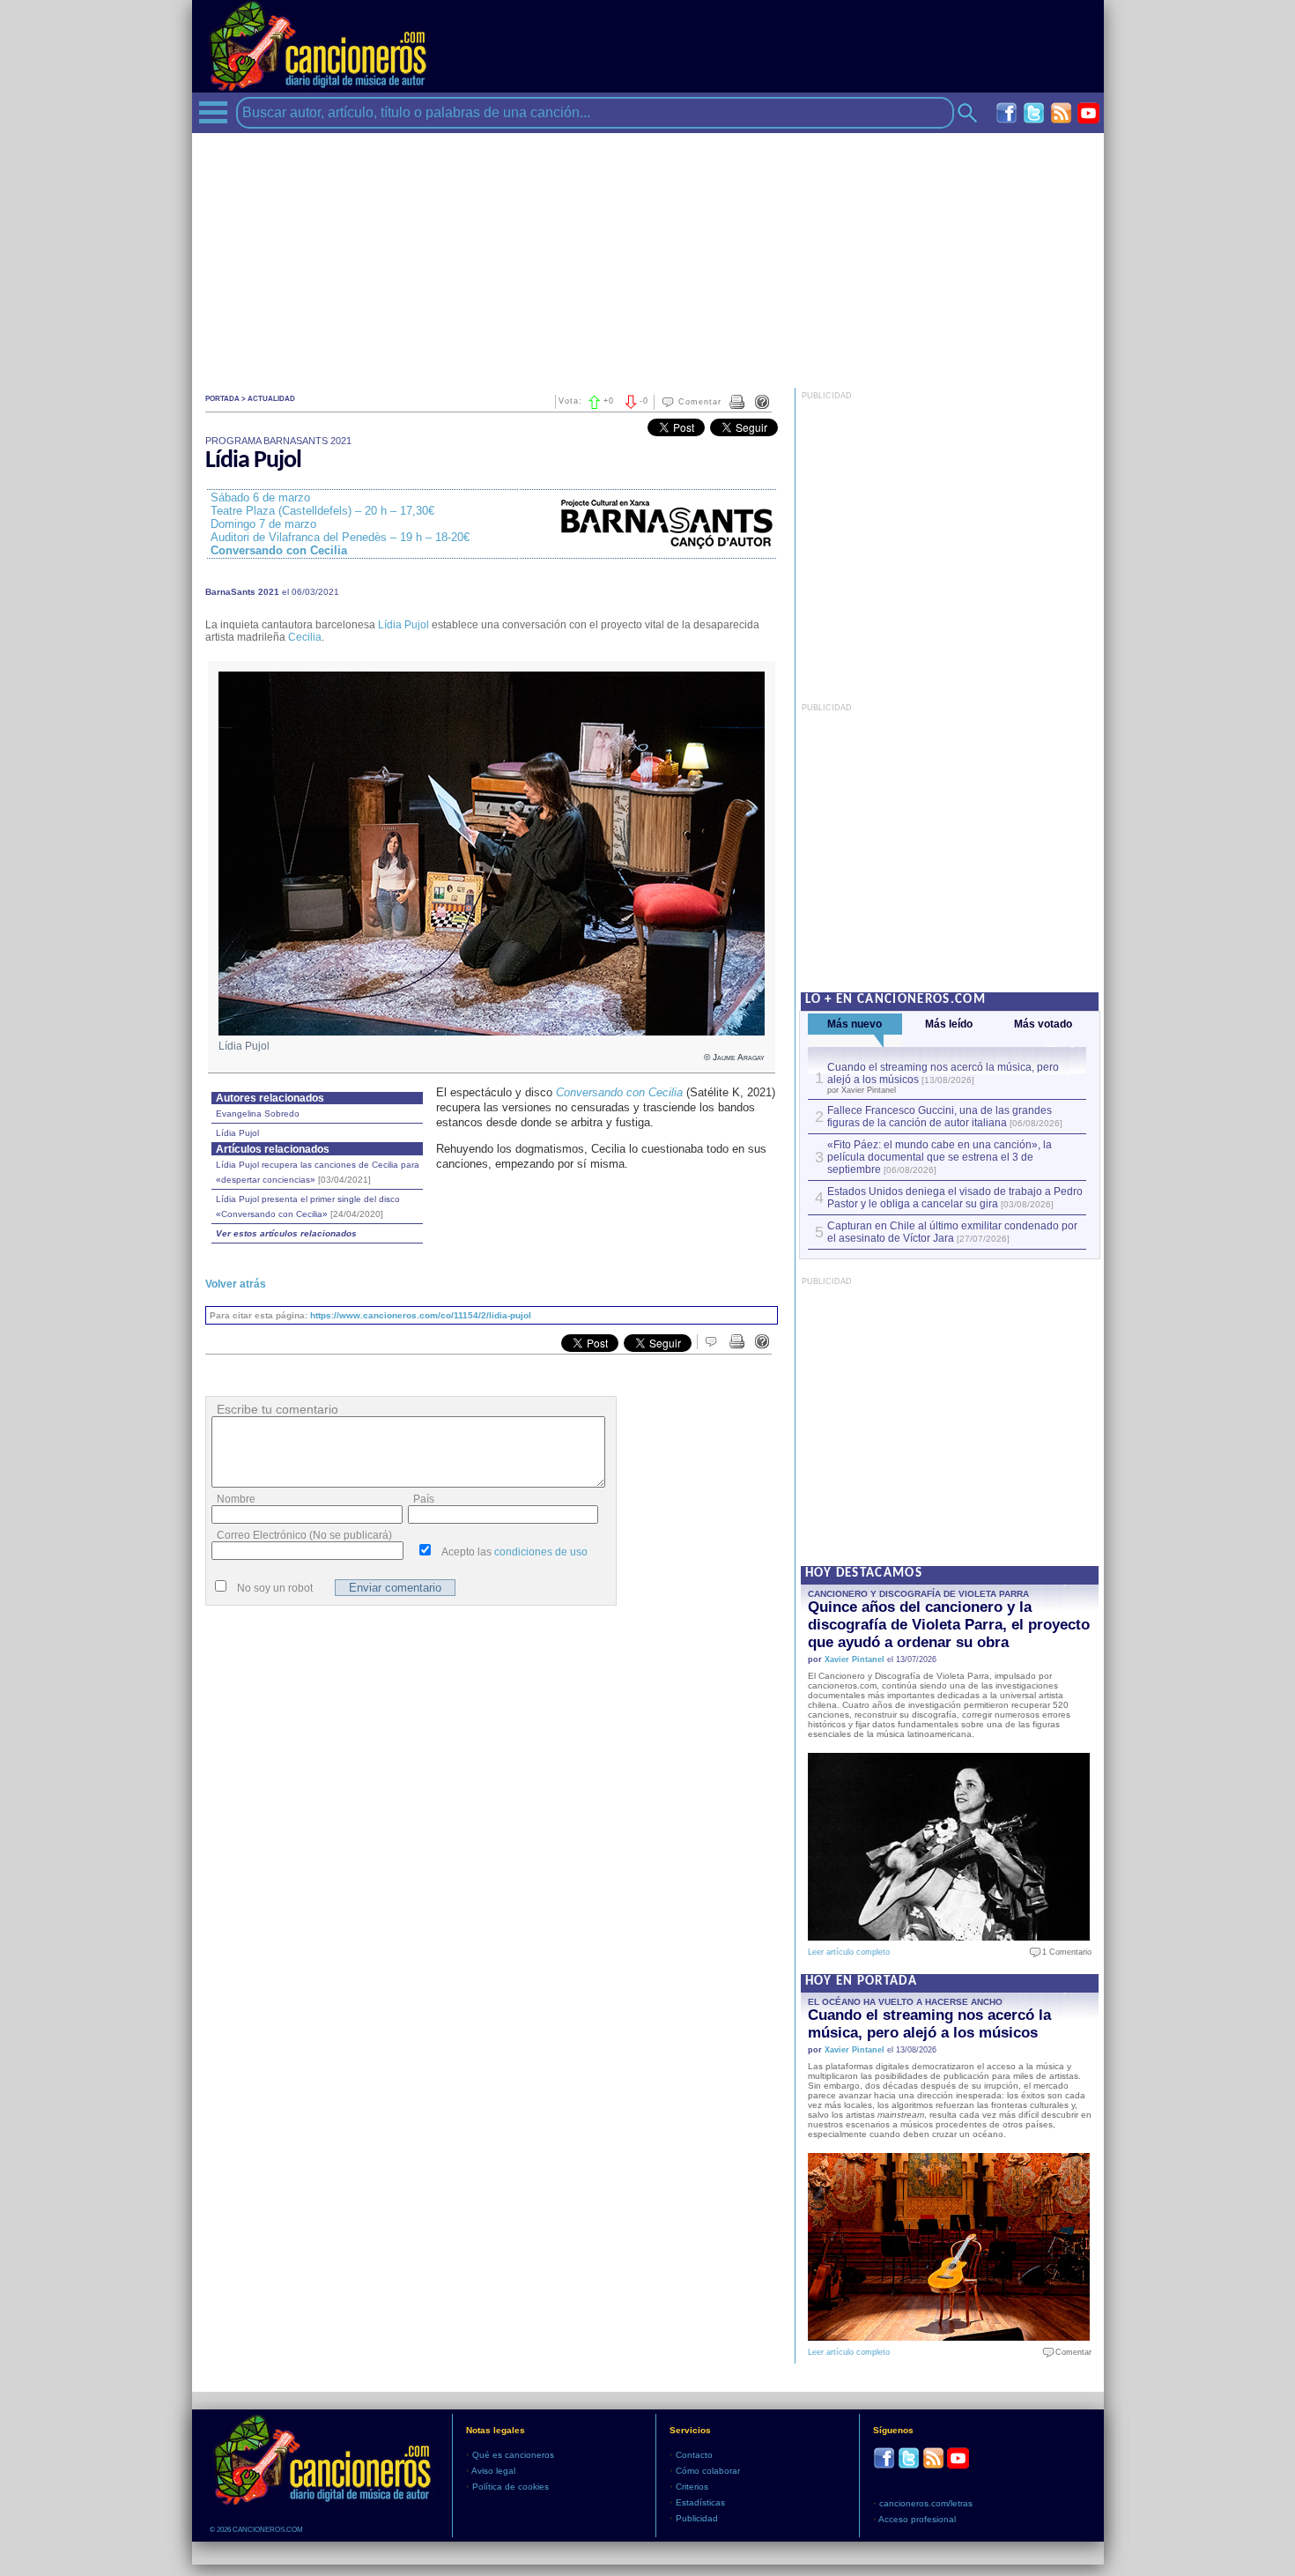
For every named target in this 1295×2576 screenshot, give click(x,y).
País (424, 1499)
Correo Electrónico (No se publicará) (304, 1535)
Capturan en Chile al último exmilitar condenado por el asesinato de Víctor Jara (952, 1232)
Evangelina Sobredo (258, 1114)
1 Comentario (1063, 1952)
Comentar (700, 402)
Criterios (692, 2487)
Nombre (236, 1499)
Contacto (694, 2455)
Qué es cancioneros (513, 2455)
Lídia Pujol (403, 625)
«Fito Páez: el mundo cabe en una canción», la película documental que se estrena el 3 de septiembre (940, 1157)
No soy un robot (275, 1588)
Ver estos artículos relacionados (286, 1233)
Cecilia (305, 637)
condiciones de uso (541, 1552)
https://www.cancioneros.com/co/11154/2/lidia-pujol (421, 1315)
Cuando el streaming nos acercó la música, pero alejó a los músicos (929, 2024)
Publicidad (697, 2518)
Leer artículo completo (849, 1952)
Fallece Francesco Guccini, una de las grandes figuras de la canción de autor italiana (940, 1117)
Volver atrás (236, 1284)
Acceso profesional (917, 2519)
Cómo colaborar (708, 2471)
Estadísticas (700, 2502)
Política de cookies (511, 2487)
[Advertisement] (648, 256)
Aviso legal (493, 2471)
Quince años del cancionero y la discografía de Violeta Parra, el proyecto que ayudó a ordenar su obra (949, 1625)
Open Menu (213, 112)
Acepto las (514, 1552)
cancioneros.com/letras (926, 2503)
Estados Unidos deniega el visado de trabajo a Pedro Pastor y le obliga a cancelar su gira (955, 1198)
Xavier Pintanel (855, 1659)
